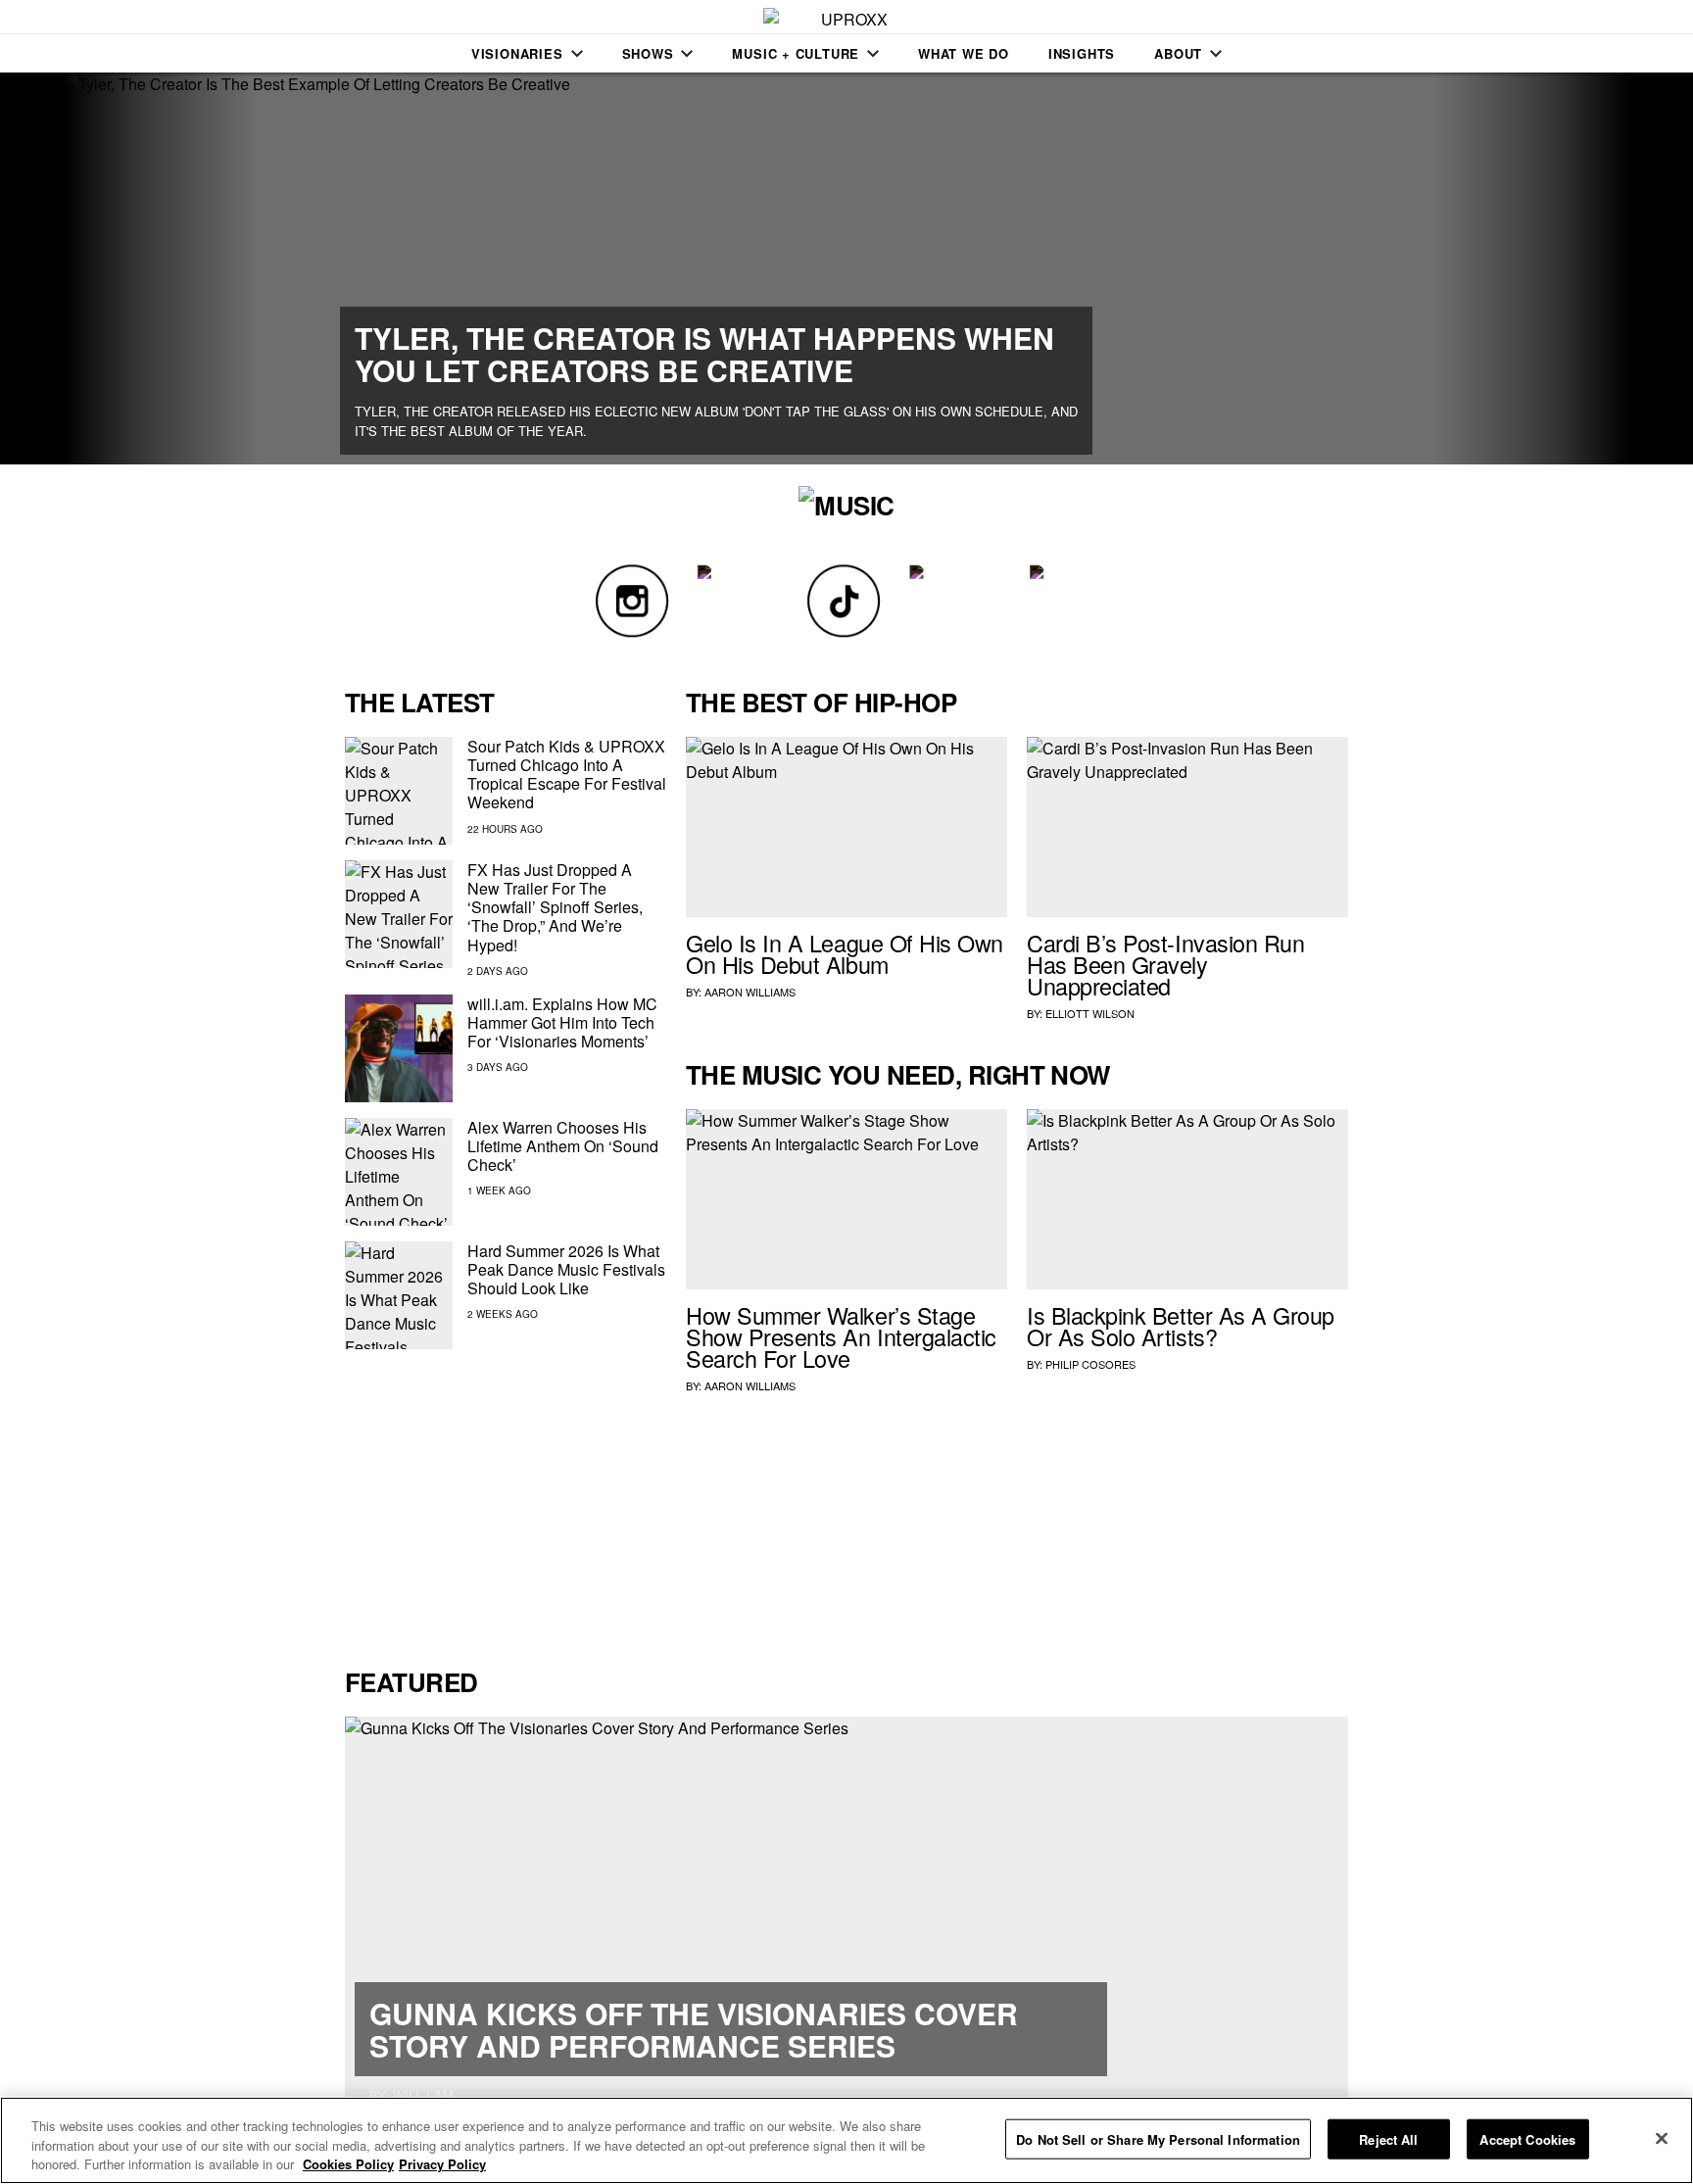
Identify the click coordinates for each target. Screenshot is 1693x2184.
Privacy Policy (442, 2164)
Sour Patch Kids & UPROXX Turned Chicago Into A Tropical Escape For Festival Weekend (567, 775)
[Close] (1662, 2138)
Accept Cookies (1527, 2138)
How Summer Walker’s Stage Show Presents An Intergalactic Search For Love (841, 1336)
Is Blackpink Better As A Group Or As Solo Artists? (1181, 1326)
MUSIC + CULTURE (796, 53)
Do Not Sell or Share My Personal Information (1158, 2138)
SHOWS (648, 53)
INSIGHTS (1082, 53)
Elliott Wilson (1090, 1013)
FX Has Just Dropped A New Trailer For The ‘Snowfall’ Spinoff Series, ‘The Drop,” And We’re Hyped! (555, 907)
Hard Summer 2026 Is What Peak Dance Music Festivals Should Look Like (566, 1269)
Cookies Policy (348, 2164)
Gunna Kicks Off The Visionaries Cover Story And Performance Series (694, 2029)
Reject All (1388, 2138)
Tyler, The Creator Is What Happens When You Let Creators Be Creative (704, 354)
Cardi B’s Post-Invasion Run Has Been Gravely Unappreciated (1165, 964)
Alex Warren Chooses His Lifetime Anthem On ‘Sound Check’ (563, 1146)
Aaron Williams (750, 992)
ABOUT (1178, 53)
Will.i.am (423, 2095)
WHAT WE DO (964, 53)
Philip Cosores (1090, 1364)
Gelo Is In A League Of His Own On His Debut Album (845, 953)
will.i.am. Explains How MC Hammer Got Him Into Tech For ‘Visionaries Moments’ (562, 1022)
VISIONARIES (517, 53)
